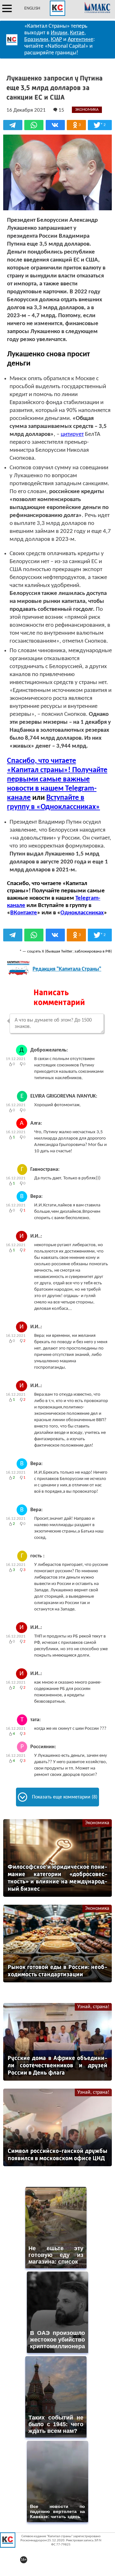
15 (61, 110)
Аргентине (80, 40)
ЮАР (56, 40)
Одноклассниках (82, 913)
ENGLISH (32, 8)
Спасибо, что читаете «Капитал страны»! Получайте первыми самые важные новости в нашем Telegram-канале (57, 779)
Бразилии (36, 40)
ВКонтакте (24, 913)
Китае (77, 33)
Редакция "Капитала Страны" (67, 969)
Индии (59, 33)
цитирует (72, 434)
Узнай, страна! (93, 2007)
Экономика (97, 1823)
